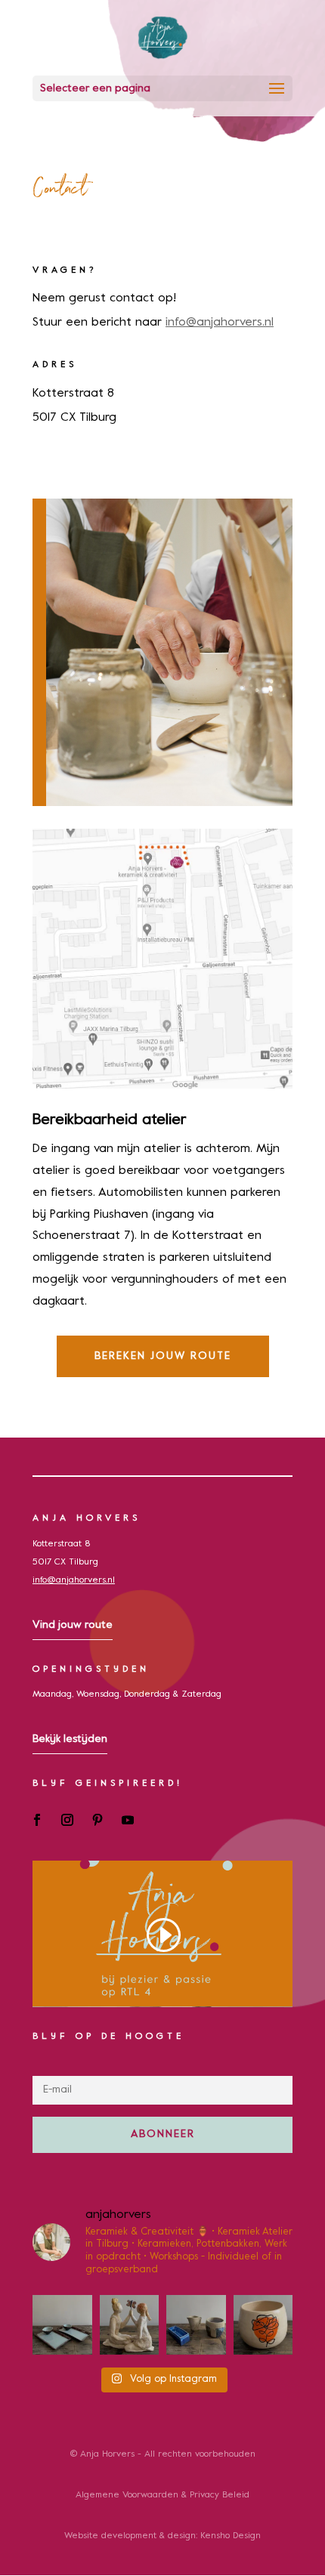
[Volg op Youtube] (128, 1820)
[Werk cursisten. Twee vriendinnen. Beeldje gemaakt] (130, 2325)
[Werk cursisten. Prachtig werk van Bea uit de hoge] (196, 2325)
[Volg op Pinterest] (97, 1820)
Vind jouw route (73, 1625)
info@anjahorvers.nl (220, 323)
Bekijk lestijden (70, 1739)
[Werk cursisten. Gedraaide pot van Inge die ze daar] (263, 2325)
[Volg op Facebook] (37, 1820)
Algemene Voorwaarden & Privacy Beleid (162, 2495)
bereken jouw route (163, 1356)
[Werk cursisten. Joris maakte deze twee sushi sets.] (62, 2325)
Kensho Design (231, 2536)
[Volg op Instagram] (67, 1820)
